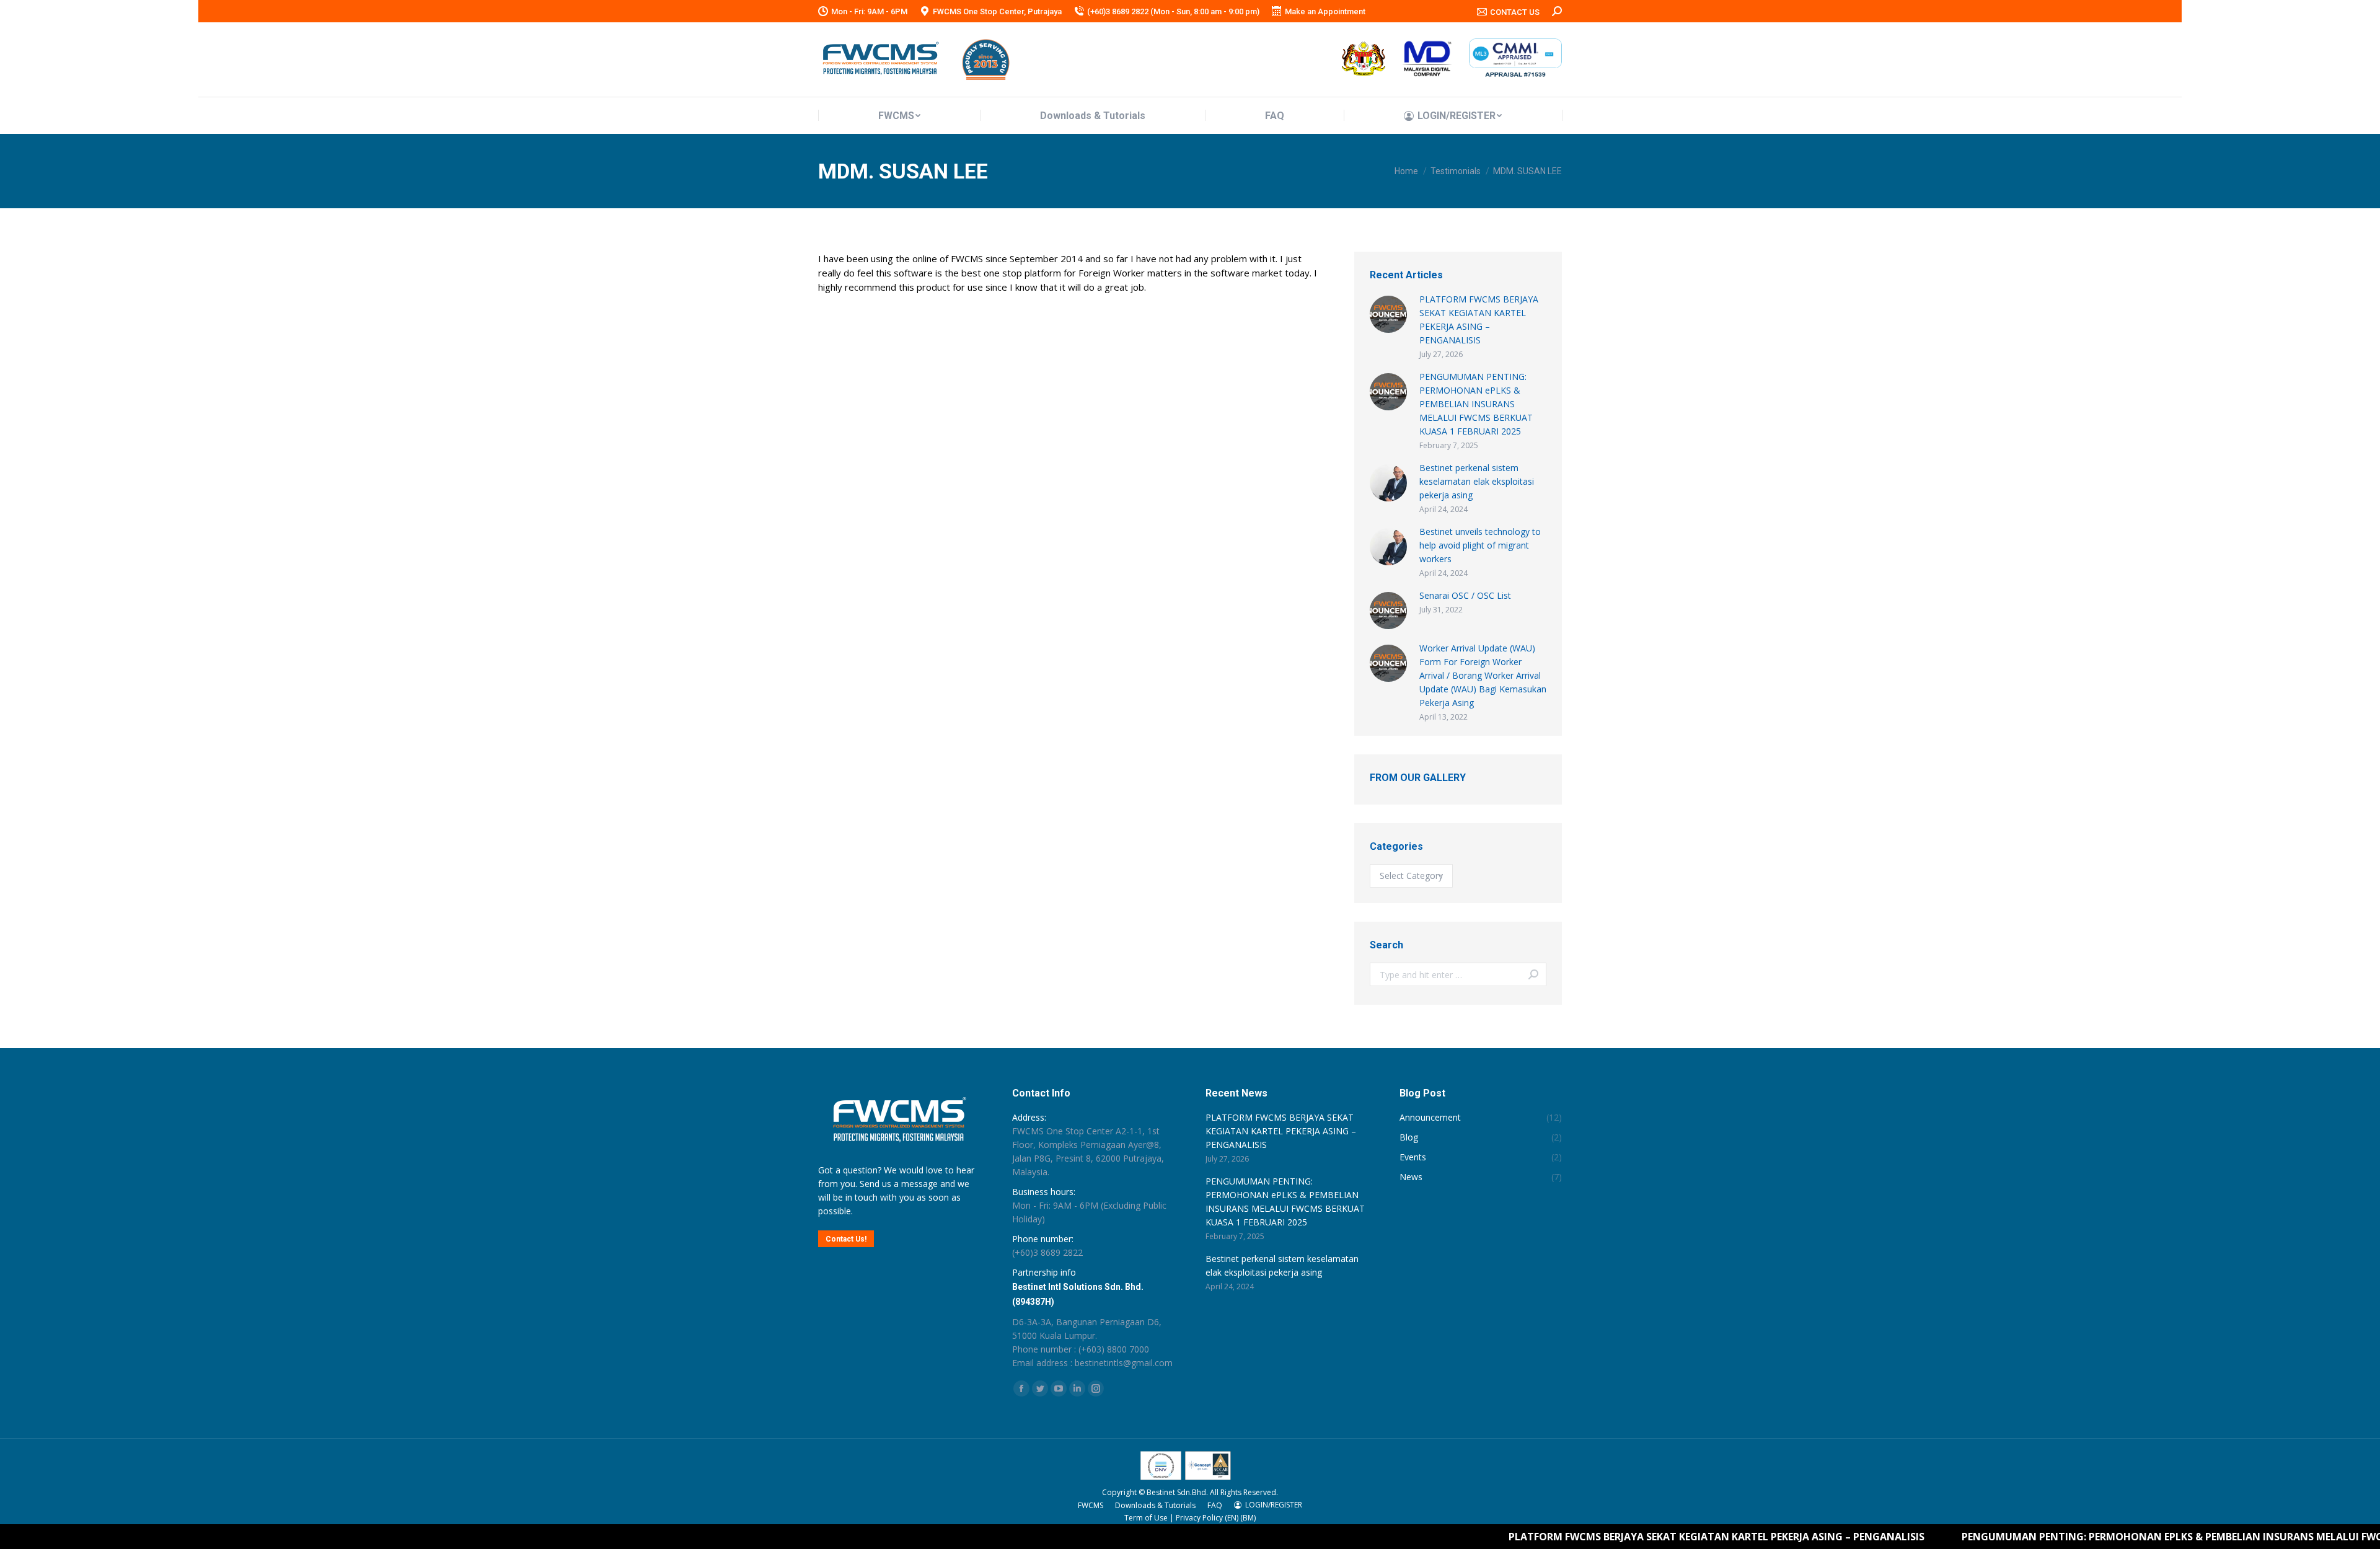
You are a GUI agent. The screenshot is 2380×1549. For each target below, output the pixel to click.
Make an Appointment (1325, 11)
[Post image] (1388, 314)
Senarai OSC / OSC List (1465, 595)
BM (1248, 1518)
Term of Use (1146, 1518)
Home (1406, 171)
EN (1232, 1518)
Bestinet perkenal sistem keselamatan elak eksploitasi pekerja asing (1477, 481)
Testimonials (1456, 171)
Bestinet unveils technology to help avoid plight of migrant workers (1480, 545)
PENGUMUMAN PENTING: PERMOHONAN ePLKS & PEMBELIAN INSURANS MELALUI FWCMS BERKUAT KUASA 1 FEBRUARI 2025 (1476, 404)
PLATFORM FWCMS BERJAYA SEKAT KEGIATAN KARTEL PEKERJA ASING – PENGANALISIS (1479, 320)
